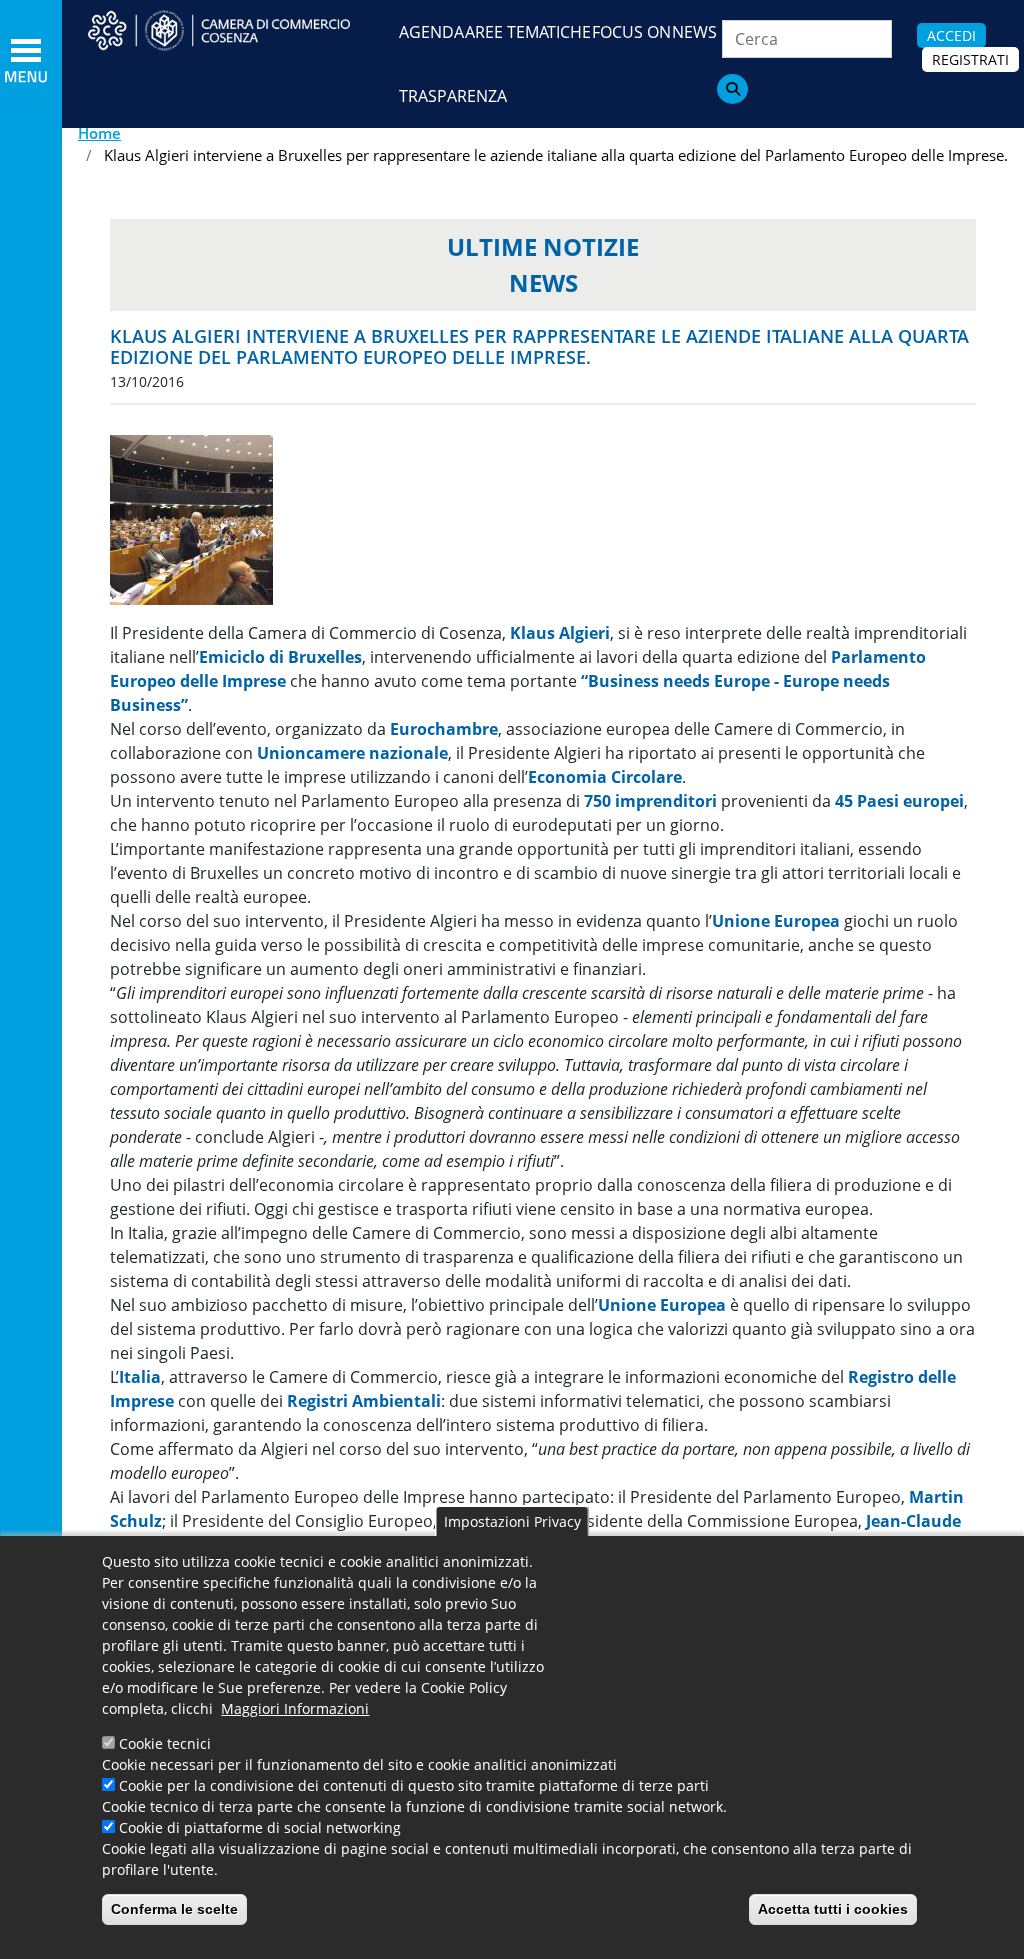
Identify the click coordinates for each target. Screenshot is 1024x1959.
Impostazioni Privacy (512, 1521)
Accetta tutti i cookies (833, 1909)
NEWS (694, 32)
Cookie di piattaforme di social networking (260, 1827)
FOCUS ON (631, 32)
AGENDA (431, 32)
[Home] (232, 30)
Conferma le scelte (174, 1909)
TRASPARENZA (453, 96)
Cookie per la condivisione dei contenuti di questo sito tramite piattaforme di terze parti (414, 1785)
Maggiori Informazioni (295, 1708)
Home (99, 133)
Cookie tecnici (165, 1743)
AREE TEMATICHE (528, 32)
